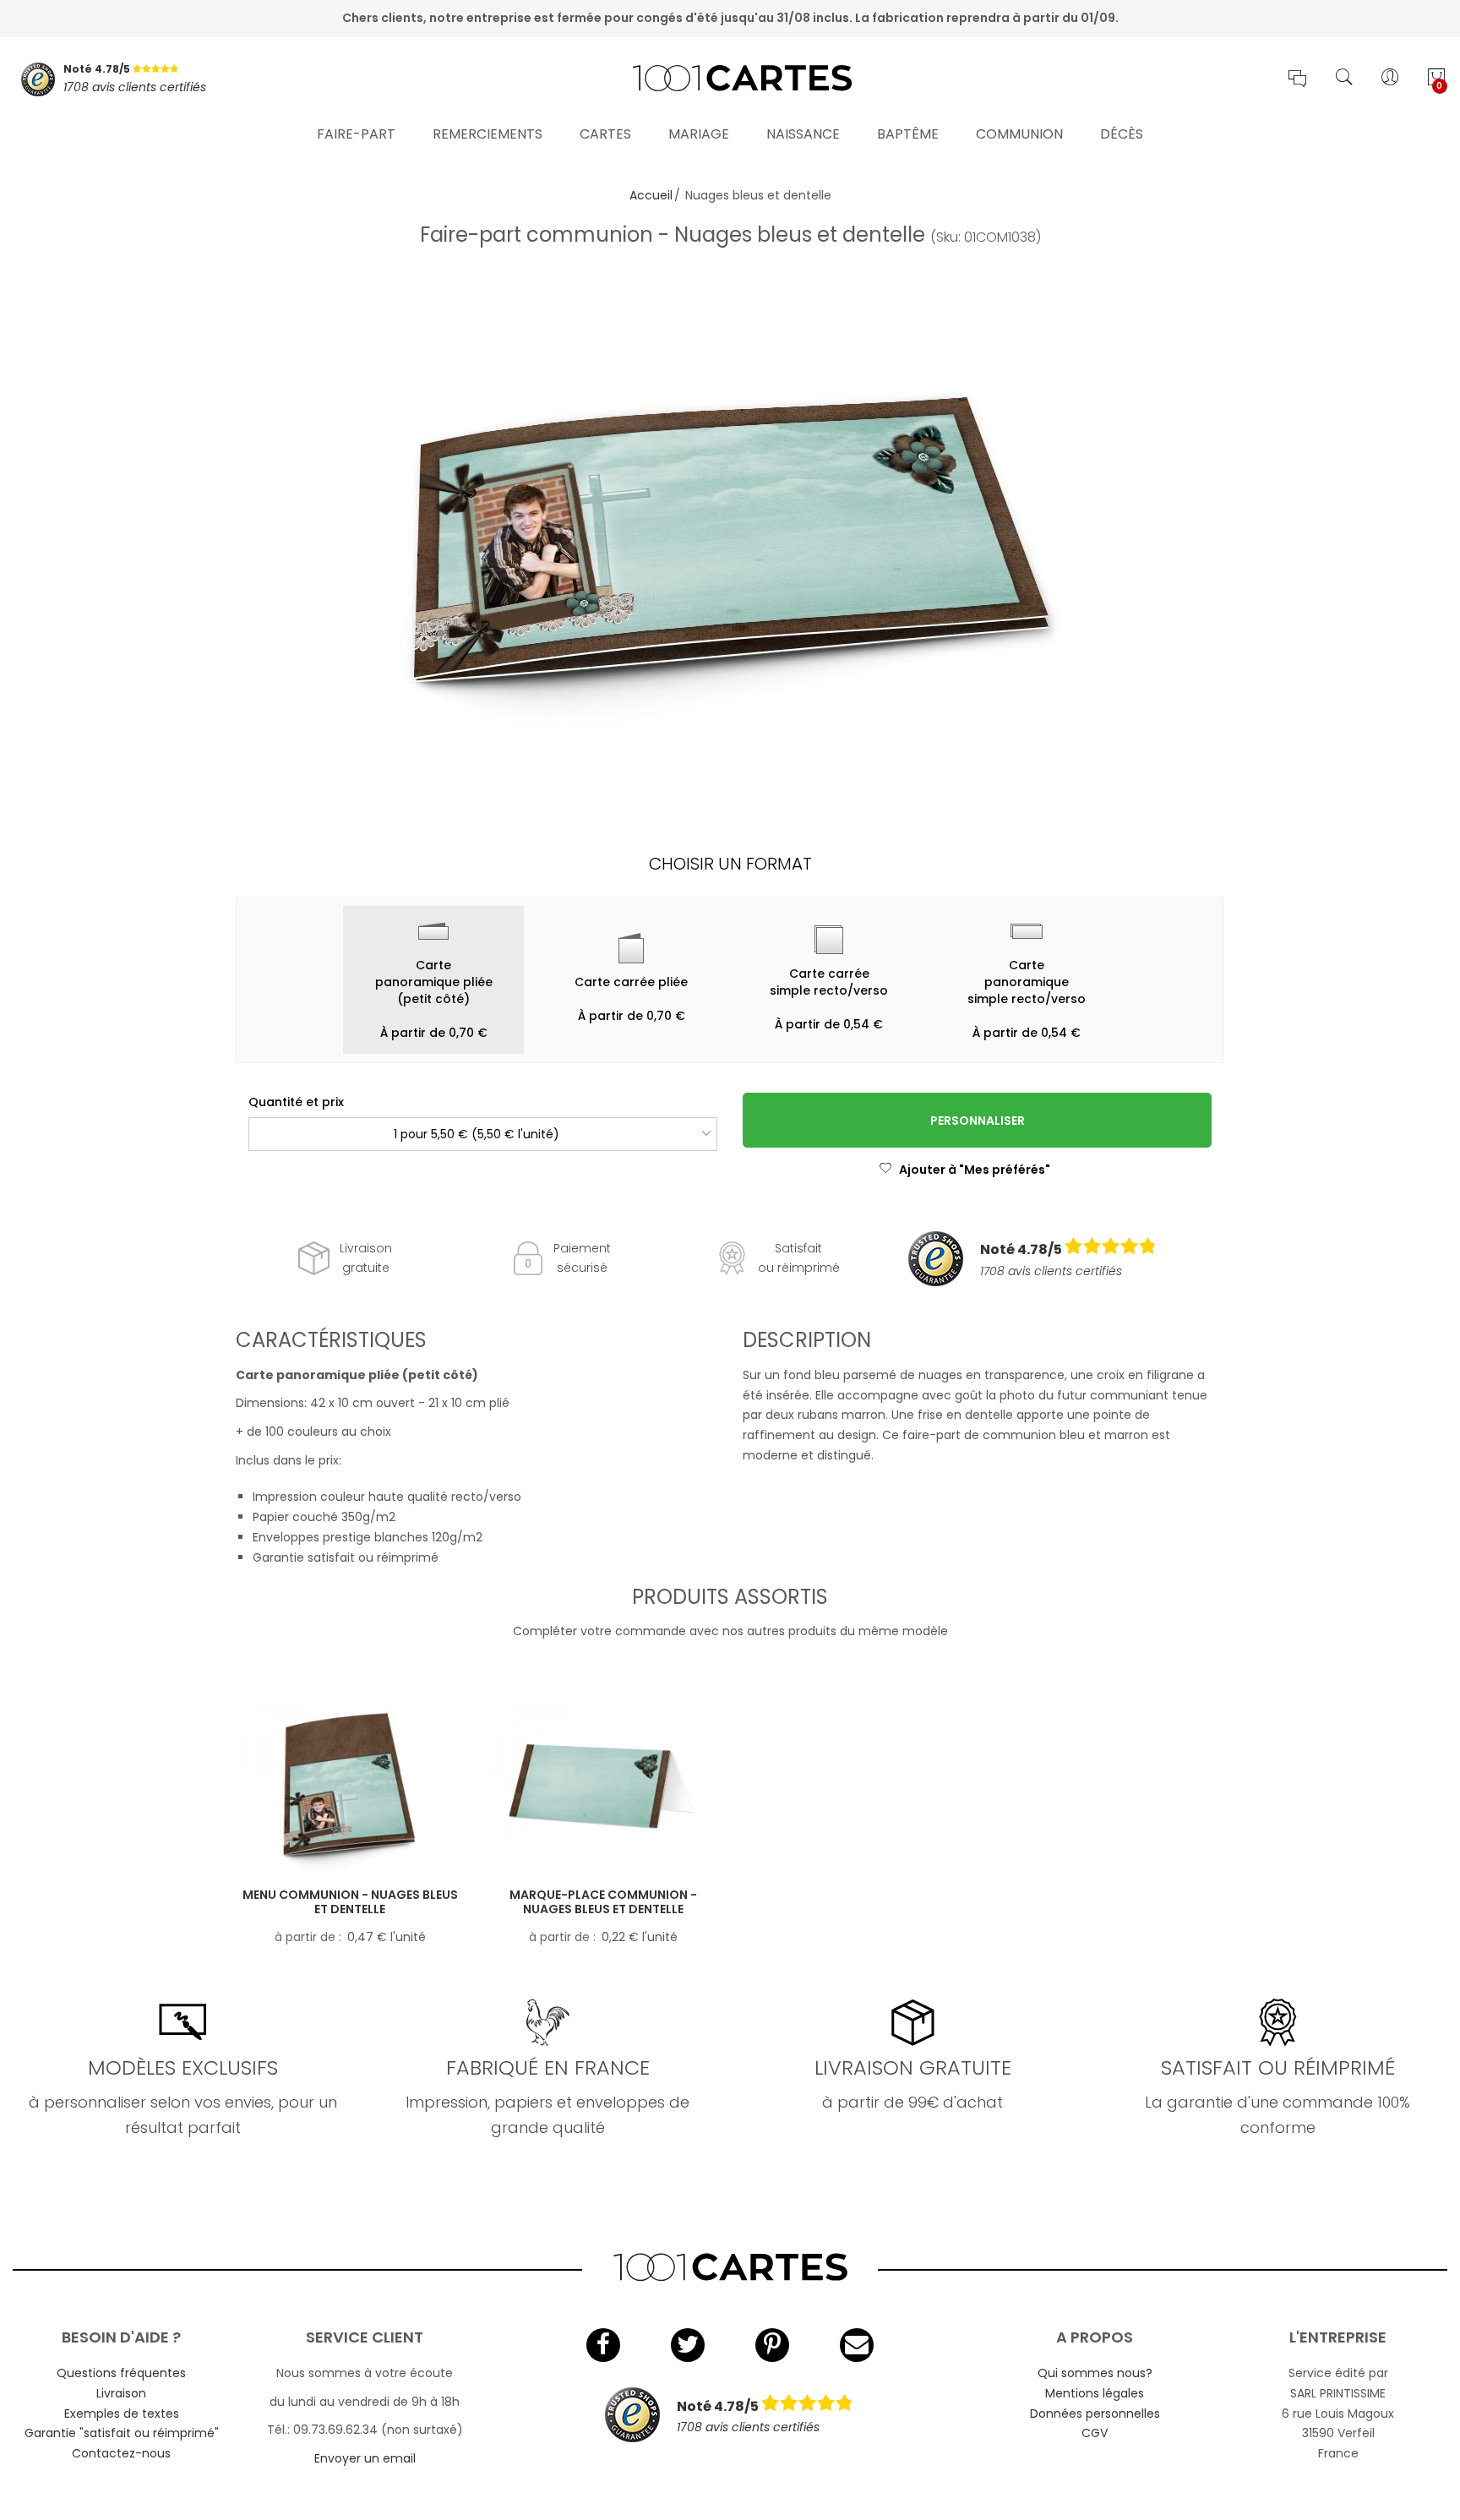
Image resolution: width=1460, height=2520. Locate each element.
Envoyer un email (365, 2458)
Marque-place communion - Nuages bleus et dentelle (603, 1902)
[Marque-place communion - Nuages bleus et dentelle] (603, 1787)
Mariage (699, 134)
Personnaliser (978, 1121)
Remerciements (488, 134)
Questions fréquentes (121, 2373)
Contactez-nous (121, 2453)
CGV (1095, 2433)
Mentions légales (1095, 2393)
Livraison (121, 2393)
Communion (1019, 134)
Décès (1122, 134)
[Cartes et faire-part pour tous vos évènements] (730, 79)
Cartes (605, 134)
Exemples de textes (122, 2414)
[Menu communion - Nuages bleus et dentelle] (350, 1787)
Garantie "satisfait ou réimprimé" (122, 2433)
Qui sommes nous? (1095, 2373)
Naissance (803, 134)
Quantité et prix (296, 1102)
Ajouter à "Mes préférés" (975, 1170)
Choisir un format (730, 864)
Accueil (651, 195)
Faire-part (356, 134)
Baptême (908, 134)
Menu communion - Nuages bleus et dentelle (350, 1902)
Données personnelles (1095, 2414)
